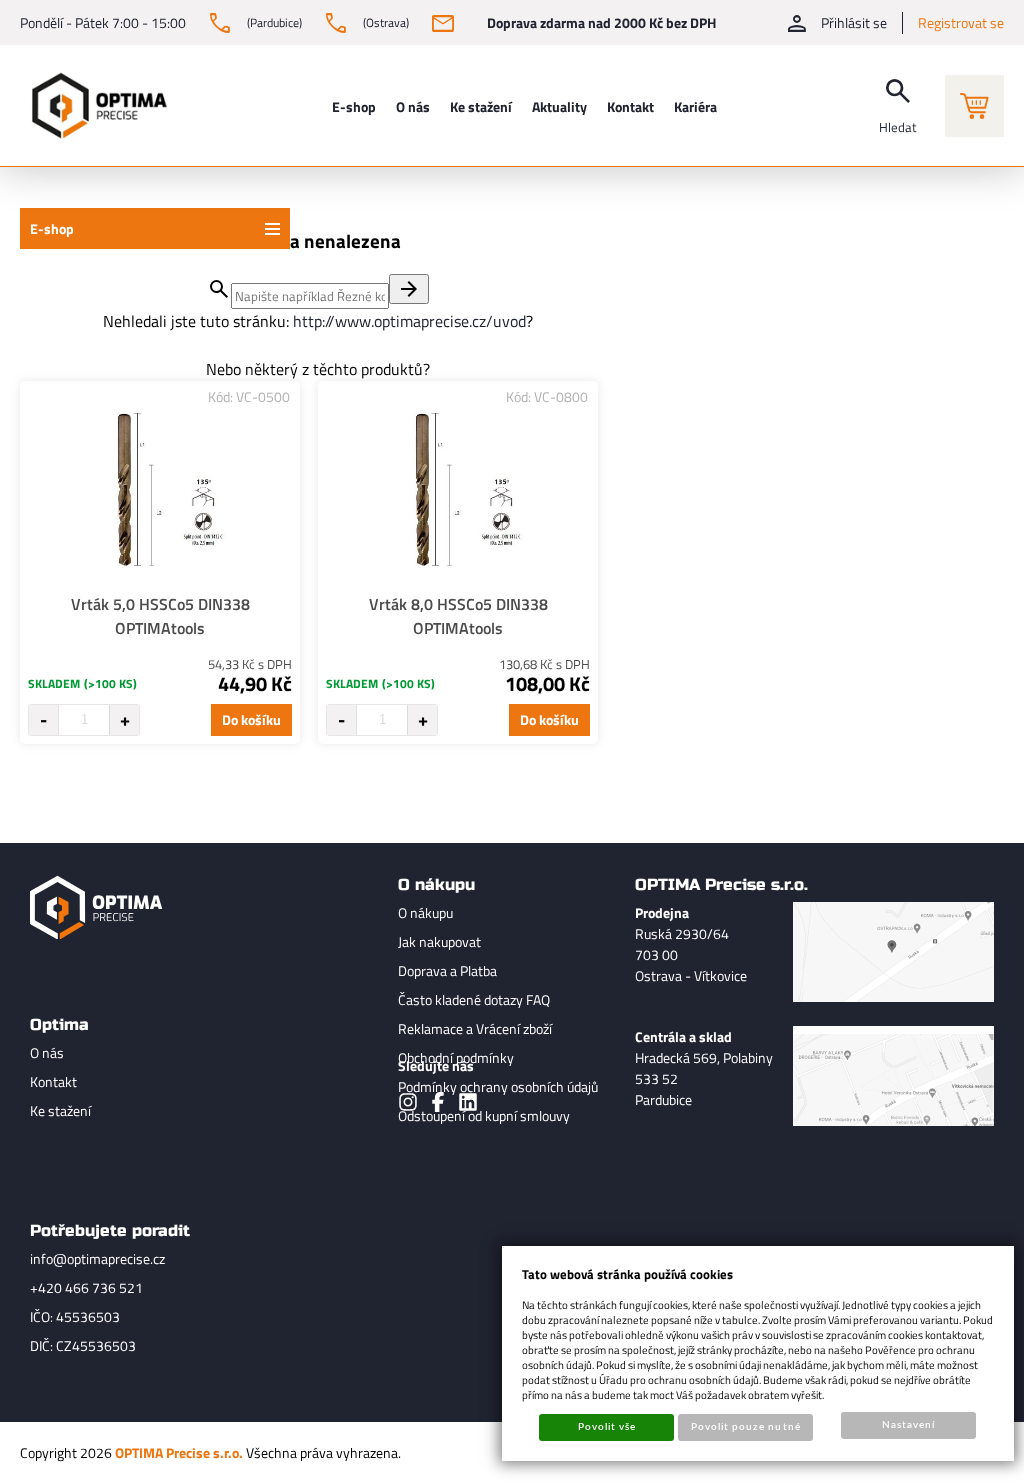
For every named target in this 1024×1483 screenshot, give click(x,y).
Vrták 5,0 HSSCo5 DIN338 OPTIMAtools (160, 616)
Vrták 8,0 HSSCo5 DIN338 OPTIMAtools (458, 616)
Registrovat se (961, 22)
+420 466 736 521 (86, 1287)
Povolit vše (607, 1427)
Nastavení (908, 1425)
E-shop (52, 228)
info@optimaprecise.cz (97, 1258)
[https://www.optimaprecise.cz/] (95, 105)
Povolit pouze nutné (746, 1427)
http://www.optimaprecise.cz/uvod (409, 321)
